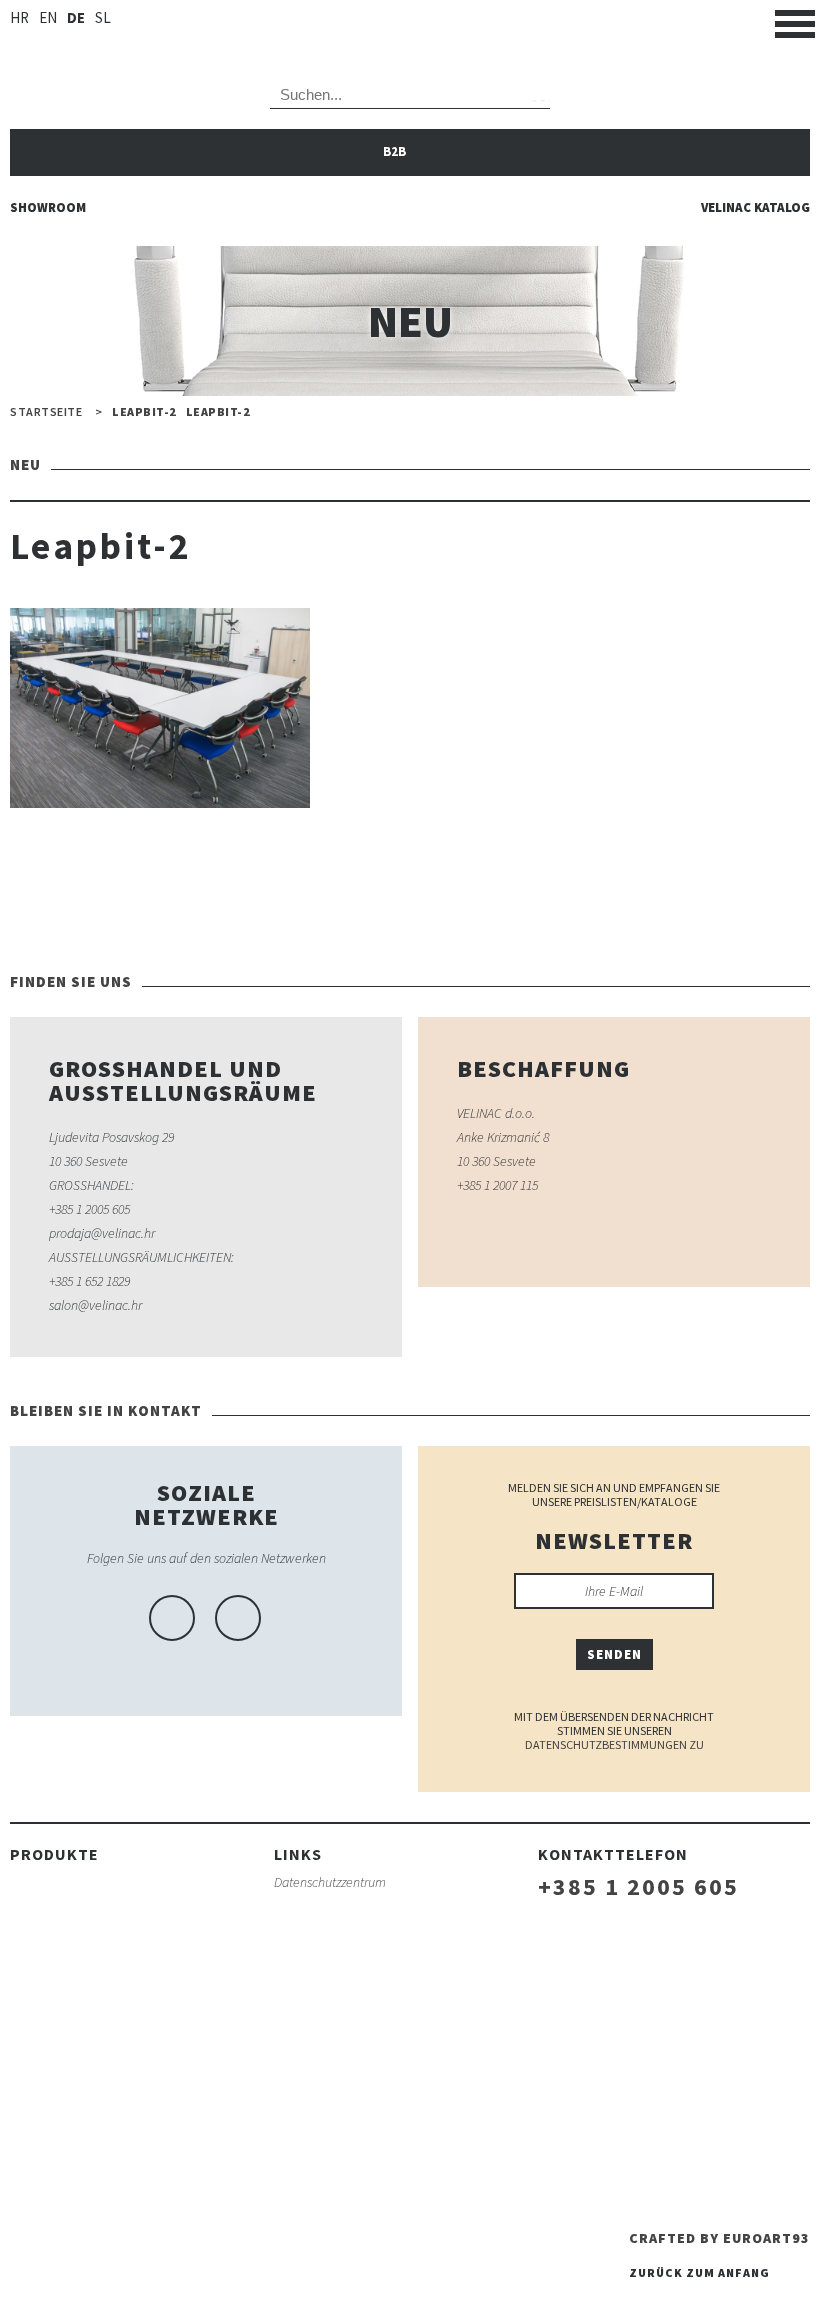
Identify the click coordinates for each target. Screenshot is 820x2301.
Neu (65, 871)
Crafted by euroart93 (719, 2238)
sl (103, 17)
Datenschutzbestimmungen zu (614, 1744)
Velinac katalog (755, 207)
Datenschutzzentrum (330, 1882)
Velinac (410, 31)
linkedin (238, 1618)
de (76, 17)
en (48, 17)
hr (19, 17)
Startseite (46, 412)
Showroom (48, 207)
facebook (172, 1618)
